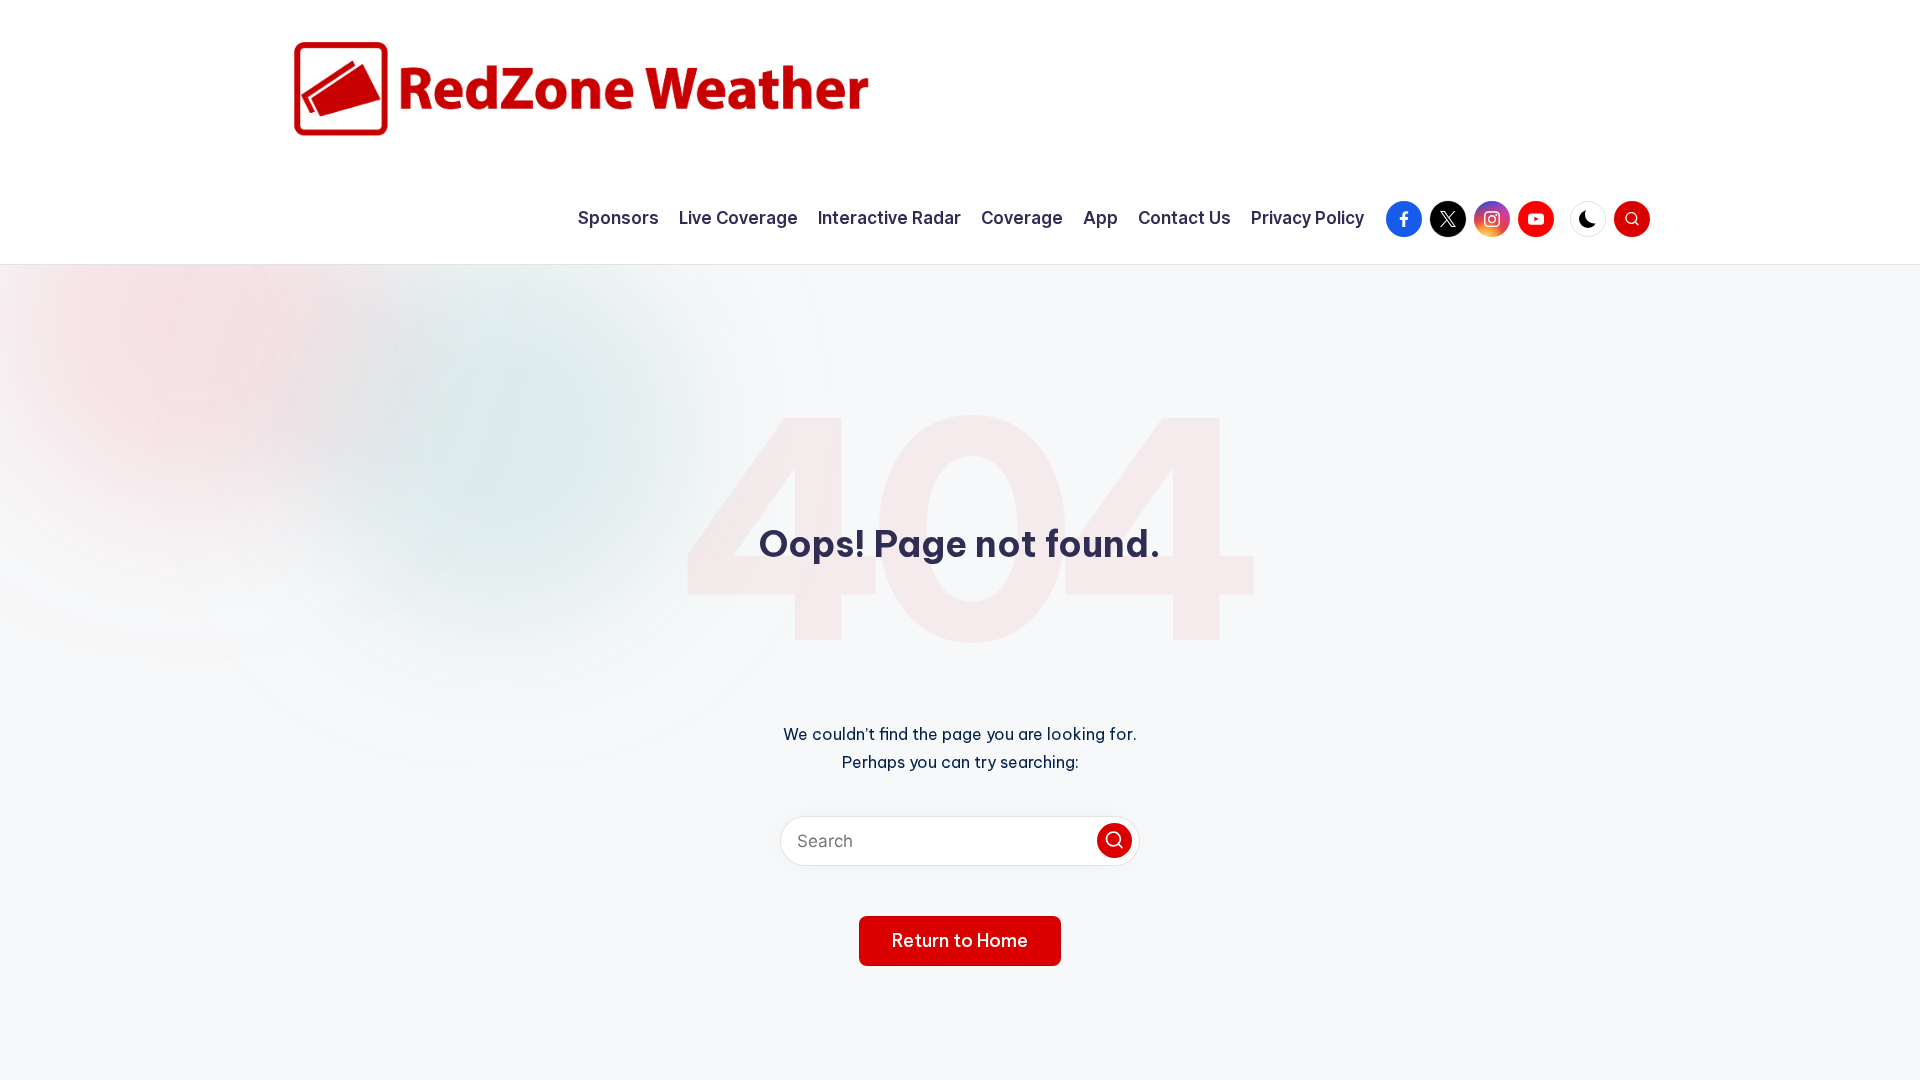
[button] (1114, 840)
